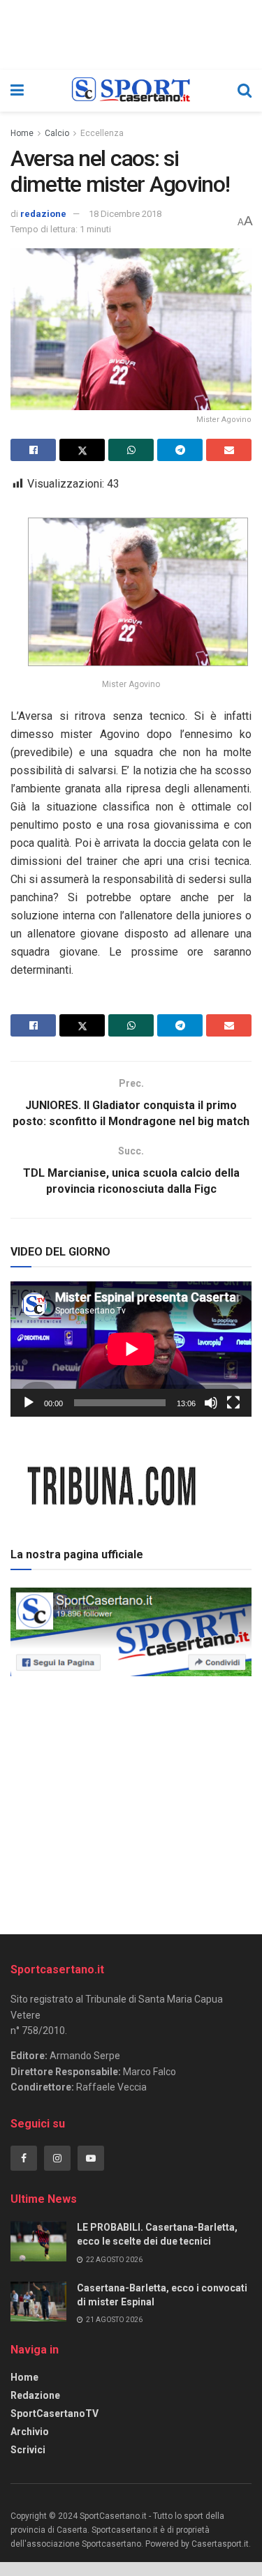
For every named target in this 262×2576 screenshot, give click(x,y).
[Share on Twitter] (82, 450)
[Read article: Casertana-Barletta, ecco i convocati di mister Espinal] (38, 2302)
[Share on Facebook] (33, 450)
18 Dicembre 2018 (125, 214)
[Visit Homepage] (130, 91)
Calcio (57, 133)
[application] (131, 1349)
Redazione (35, 2395)
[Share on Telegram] (180, 450)
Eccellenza (102, 133)
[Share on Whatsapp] (131, 450)
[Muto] (211, 1403)
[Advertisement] (131, 1800)
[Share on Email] (229, 450)
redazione (43, 214)
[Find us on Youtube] (91, 2158)
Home (22, 133)
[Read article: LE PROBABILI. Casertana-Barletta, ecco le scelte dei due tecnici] (38, 2241)
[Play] (29, 1403)
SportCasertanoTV (54, 2413)
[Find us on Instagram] (57, 2158)
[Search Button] (245, 91)
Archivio (30, 2432)
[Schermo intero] (233, 1403)
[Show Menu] (17, 91)
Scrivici (28, 2450)
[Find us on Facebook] (24, 2158)
